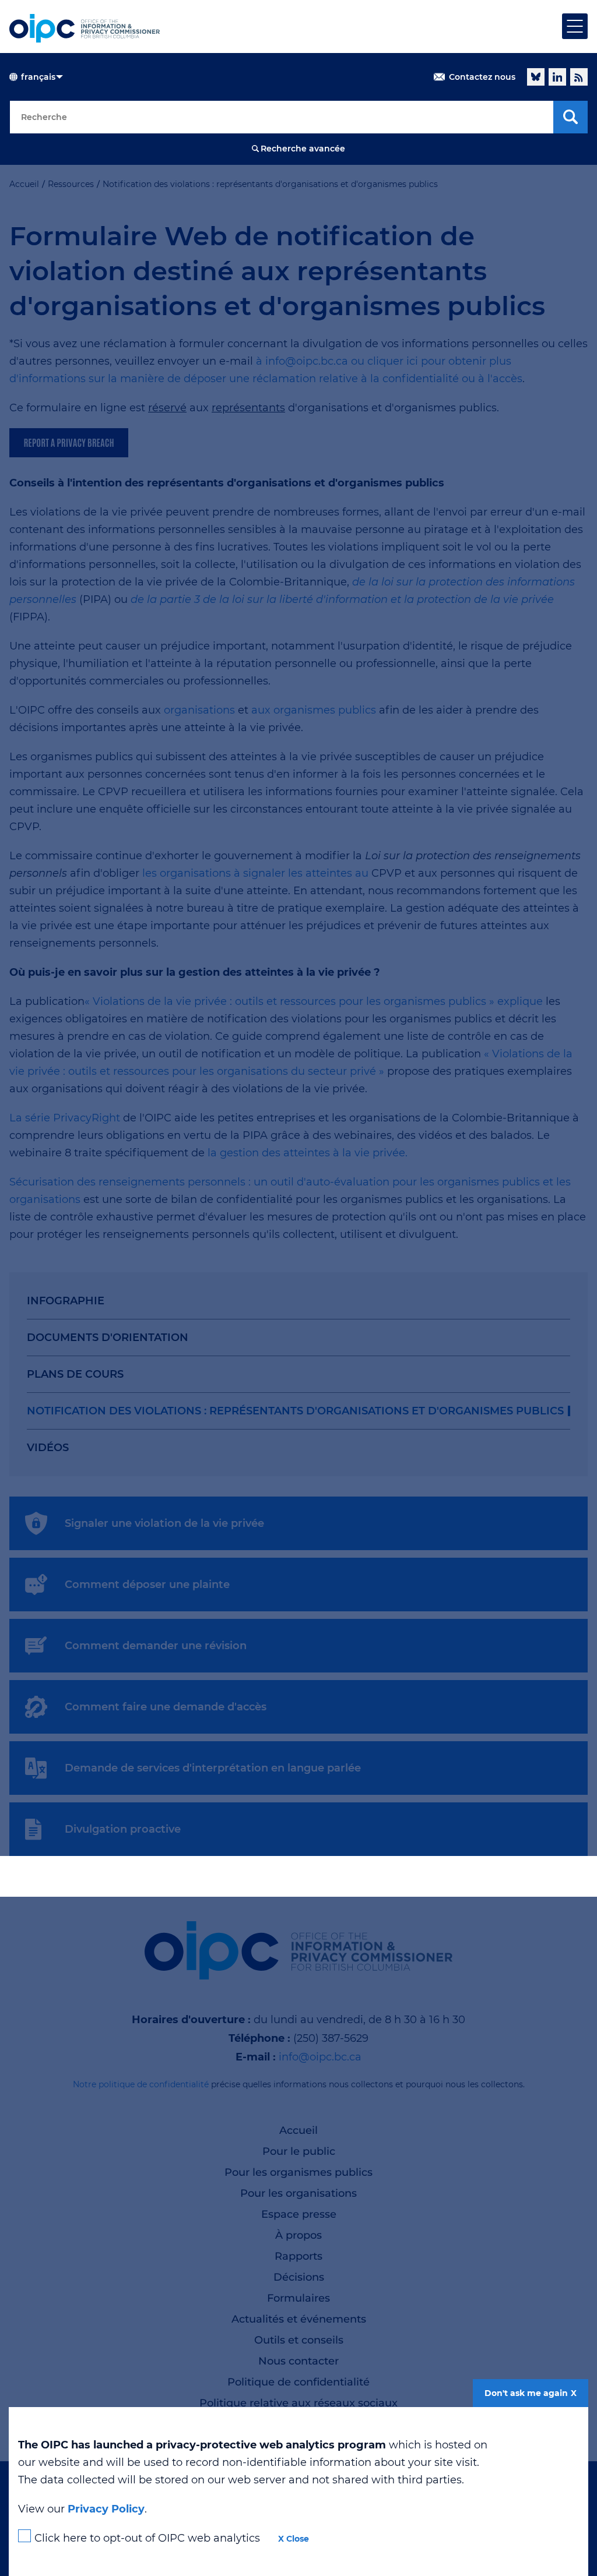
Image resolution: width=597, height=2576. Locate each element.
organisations (199, 710)
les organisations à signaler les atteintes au (257, 873)
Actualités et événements (299, 2319)
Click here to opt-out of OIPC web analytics (147, 2538)
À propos (298, 2235)
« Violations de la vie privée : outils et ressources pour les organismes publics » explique (315, 1001)
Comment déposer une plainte (147, 1585)
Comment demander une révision (156, 1646)
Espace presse (299, 2214)
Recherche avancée (303, 149)
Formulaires (298, 2298)
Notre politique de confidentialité (141, 2084)
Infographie (66, 1301)
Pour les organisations (298, 2193)
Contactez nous (482, 77)
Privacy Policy (106, 2509)
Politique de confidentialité (298, 2382)
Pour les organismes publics (298, 2172)
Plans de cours (75, 1374)
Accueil (298, 2130)
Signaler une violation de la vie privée (164, 1523)
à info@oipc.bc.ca (302, 361)
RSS (579, 77)
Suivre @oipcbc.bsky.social (536, 77)
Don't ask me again (526, 2393)
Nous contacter (298, 2361)
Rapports (298, 2256)
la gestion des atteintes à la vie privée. (308, 1153)
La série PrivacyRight (65, 1118)
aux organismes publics (314, 710)
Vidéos (48, 1448)
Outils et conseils (299, 2340)
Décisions (299, 2277)
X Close (294, 2539)
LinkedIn (557, 77)
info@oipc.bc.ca (320, 2057)
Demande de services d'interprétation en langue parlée (213, 1768)
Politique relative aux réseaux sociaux (298, 2403)
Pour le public (299, 2151)
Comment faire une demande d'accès (166, 1707)
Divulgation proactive (123, 1829)
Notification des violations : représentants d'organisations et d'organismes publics (295, 1411)
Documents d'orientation (108, 1338)
